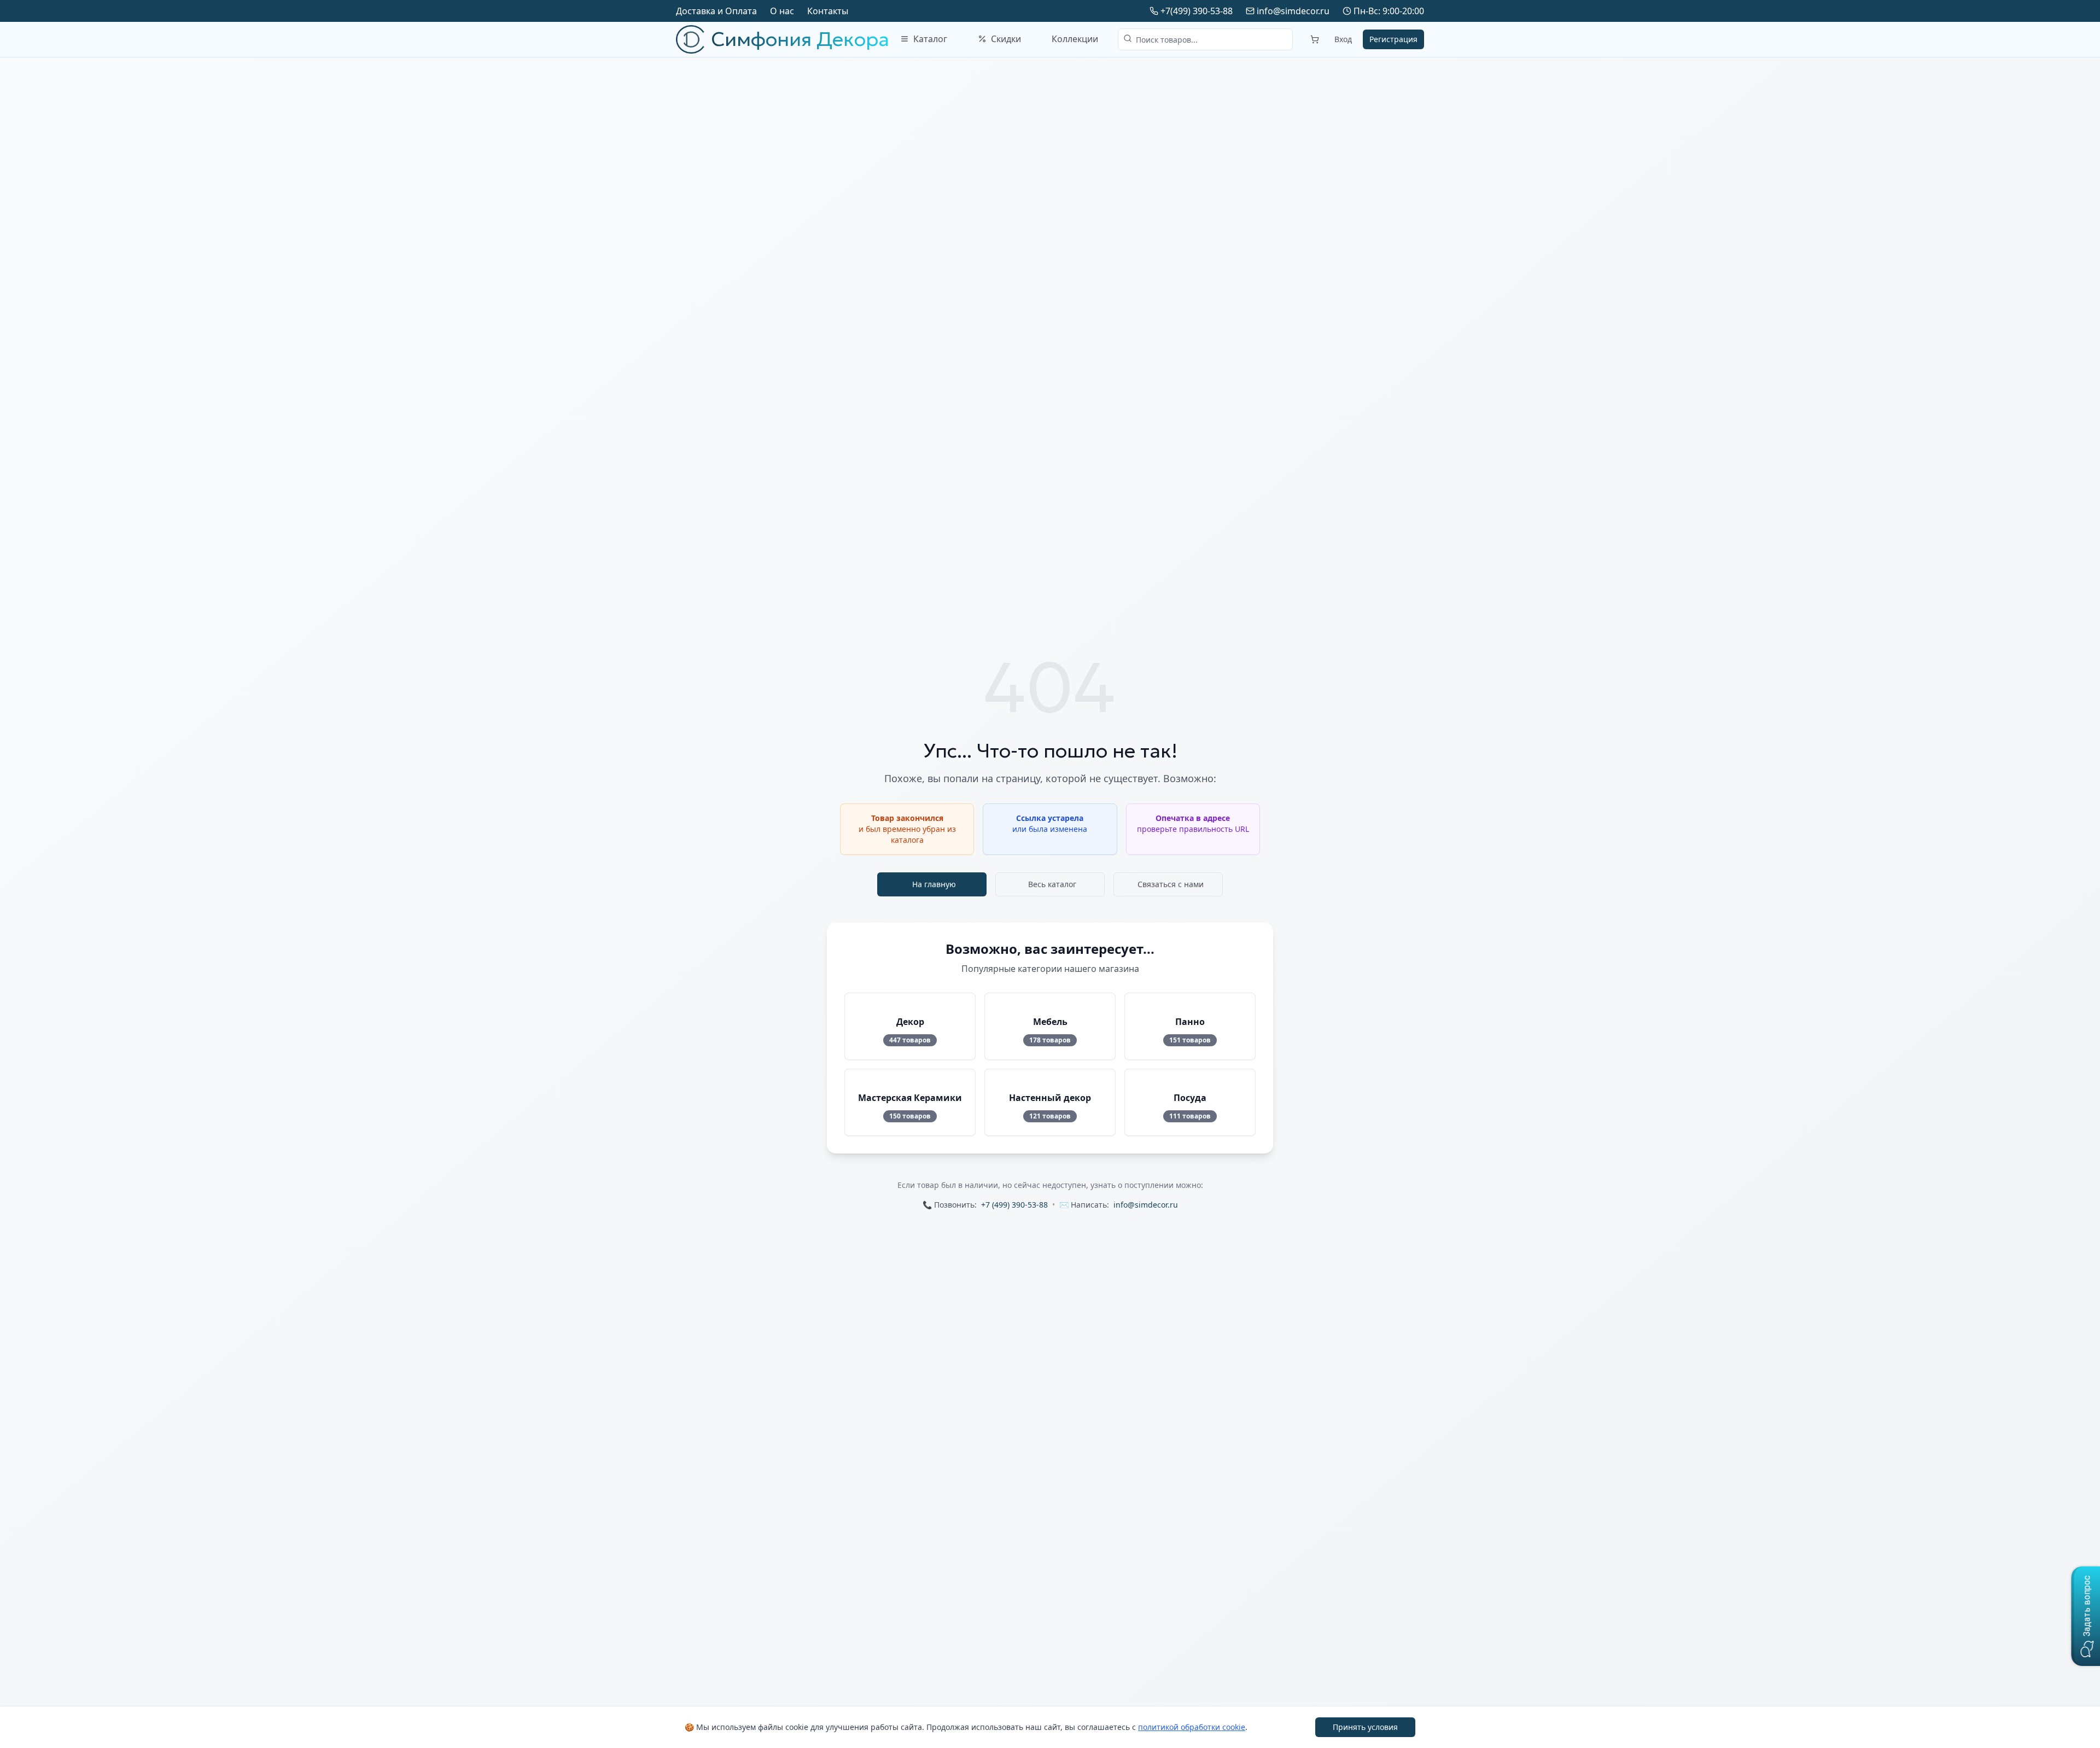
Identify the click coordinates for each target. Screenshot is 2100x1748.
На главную (934, 884)
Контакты (828, 11)
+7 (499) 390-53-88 (1014, 1205)
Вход (1343, 39)
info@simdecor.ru (1293, 11)
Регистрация (1393, 39)
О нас (782, 11)
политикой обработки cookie (1192, 1727)
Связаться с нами (1171, 884)
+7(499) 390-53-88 (1197, 11)
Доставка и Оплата (716, 11)
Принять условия (1365, 1727)
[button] (2086, 1616)
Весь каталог (1052, 884)
